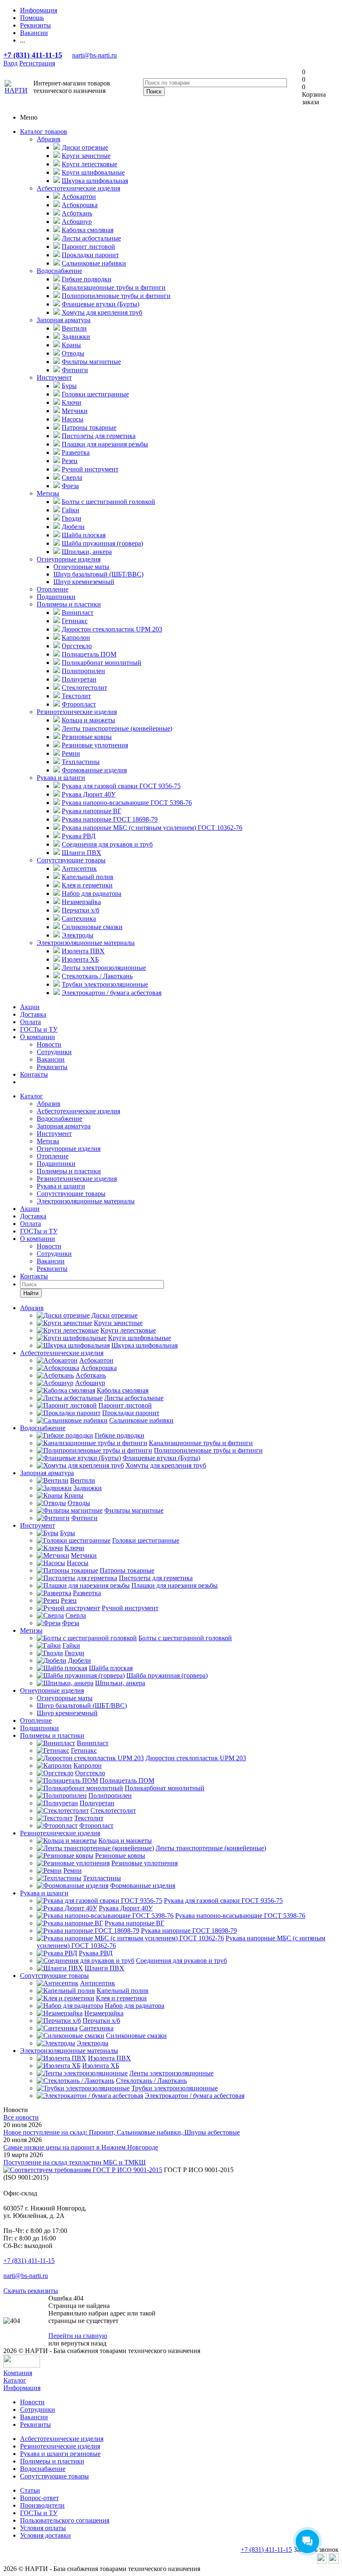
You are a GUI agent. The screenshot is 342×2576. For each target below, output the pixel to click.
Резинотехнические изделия (77, 712)
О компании (38, 1037)
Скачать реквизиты (31, 2291)
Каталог (31, 1096)
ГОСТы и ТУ (39, 1029)
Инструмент (54, 377)
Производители (42, 2505)
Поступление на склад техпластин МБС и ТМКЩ (74, 2162)
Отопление (53, 589)
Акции (30, 1007)
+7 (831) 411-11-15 (33, 55)
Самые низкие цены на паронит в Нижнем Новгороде (81, 2147)
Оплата (30, 1022)
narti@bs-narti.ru (94, 55)
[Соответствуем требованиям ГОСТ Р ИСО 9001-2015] (83, 2170)
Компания (18, 2373)
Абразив (49, 139)
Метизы (48, 493)
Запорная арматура (64, 320)
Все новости (21, 2117)
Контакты (34, 1074)
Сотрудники (54, 1052)
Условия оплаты (43, 2528)
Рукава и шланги (61, 778)
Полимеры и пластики (69, 604)
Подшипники (56, 597)
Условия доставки (45, 2535)
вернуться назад (84, 2343)
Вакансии (51, 1059)
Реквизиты (52, 1067)
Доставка (33, 1014)
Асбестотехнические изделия (78, 188)
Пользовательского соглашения (65, 2520)
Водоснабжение (59, 271)
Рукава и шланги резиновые (60, 2454)
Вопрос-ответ (39, 2498)
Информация (22, 2388)
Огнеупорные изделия (69, 559)
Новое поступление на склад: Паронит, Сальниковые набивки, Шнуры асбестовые (122, 2132)
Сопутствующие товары (71, 860)
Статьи (30, 2490)
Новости (49, 1044)
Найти (31, 1293)
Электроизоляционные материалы (86, 943)
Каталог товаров (44, 132)
